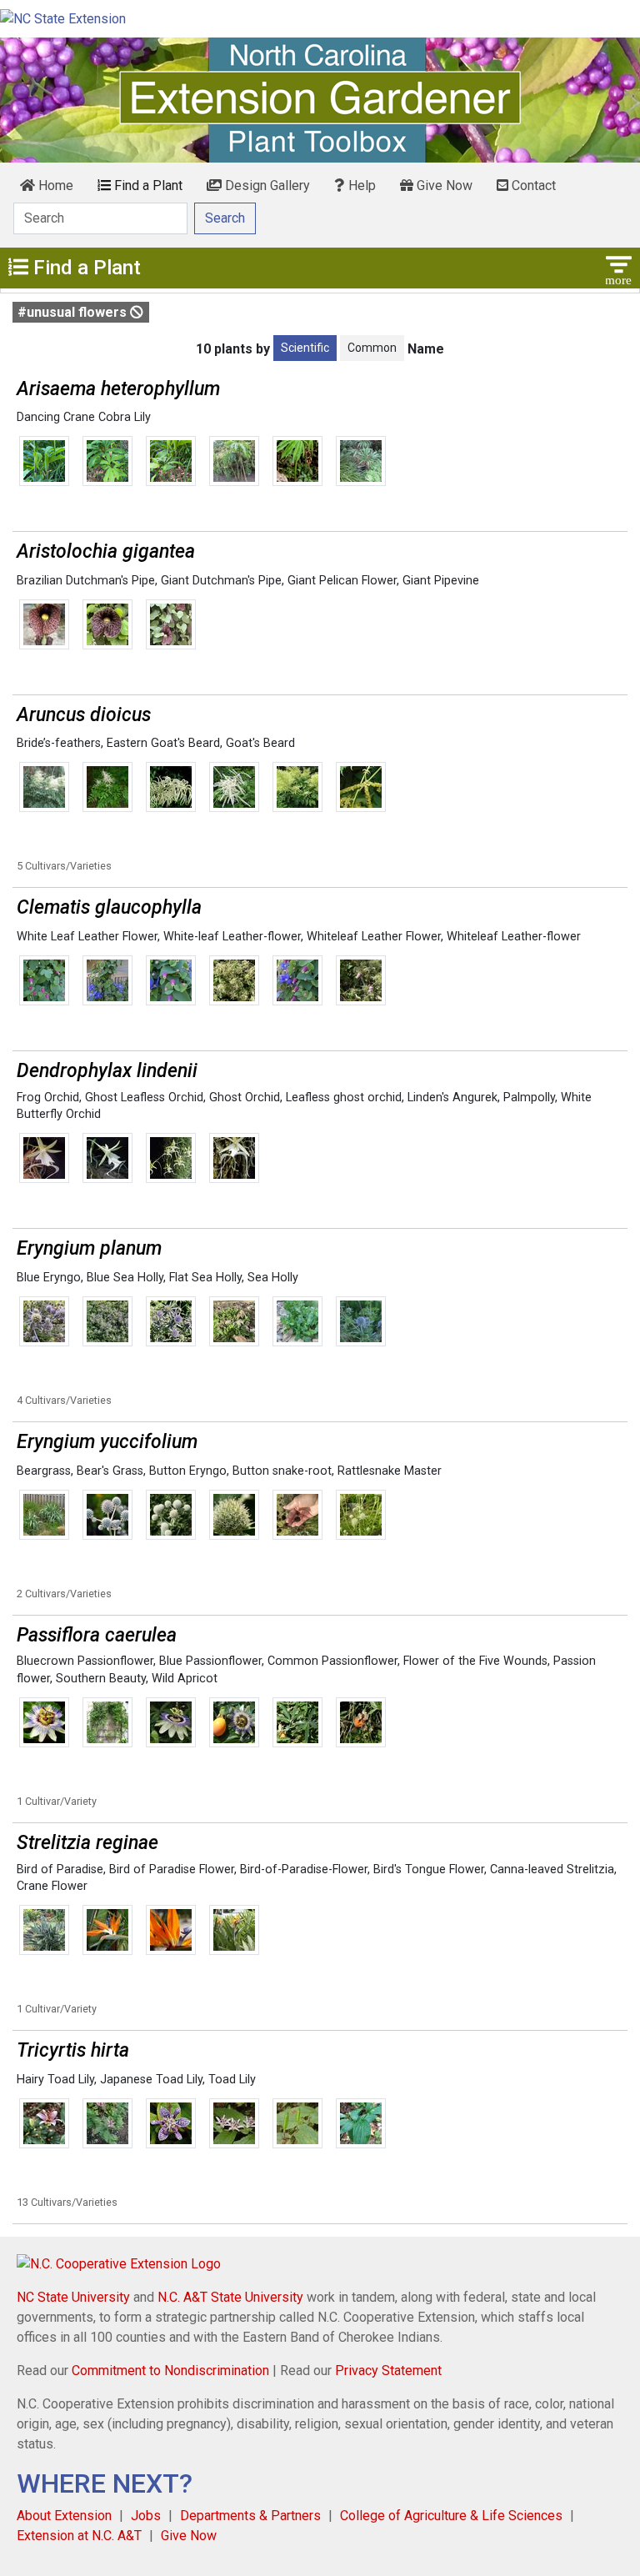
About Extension (64, 2516)
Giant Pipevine (441, 581)
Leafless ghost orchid (344, 1098)
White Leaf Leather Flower (87, 937)
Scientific (305, 348)
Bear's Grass (110, 1471)
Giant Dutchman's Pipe (221, 581)
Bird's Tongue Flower (429, 1869)
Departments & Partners (250, 2516)
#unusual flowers (74, 312)
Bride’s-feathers (59, 743)
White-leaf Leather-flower (232, 937)
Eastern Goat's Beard (163, 743)
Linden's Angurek (452, 1098)
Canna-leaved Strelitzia (552, 1869)
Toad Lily (232, 2080)
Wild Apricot (185, 1679)
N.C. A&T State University (230, 2297)
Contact (532, 185)
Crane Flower (52, 1886)
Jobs (146, 2516)
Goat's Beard (260, 743)
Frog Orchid (48, 1098)
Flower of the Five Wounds (475, 1661)
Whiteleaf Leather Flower (374, 937)
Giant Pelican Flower (342, 581)
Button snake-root (282, 1471)
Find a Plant (147, 185)
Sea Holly (273, 1278)
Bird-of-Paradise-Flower (304, 1869)
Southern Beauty (101, 1679)
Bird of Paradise (60, 1869)
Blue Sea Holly (125, 1278)
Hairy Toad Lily (55, 2080)
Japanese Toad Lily (151, 2080)
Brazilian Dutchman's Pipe (86, 581)
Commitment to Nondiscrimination (170, 2371)
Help (360, 185)
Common (372, 348)
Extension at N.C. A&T (79, 2536)
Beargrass (44, 1471)
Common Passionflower (332, 1661)
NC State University (73, 2297)
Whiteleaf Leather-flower (514, 937)
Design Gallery (266, 185)
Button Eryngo (188, 1471)
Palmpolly (529, 1098)
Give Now (443, 185)
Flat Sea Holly (205, 1278)
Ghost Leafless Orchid (144, 1098)
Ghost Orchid (245, 1098)
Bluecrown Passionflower (85, 1661)
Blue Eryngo (49, 1278)
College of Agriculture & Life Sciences (451, 2516)
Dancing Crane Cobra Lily (84, 417)
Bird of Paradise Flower (172, 1869)
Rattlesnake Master (390, 1471)
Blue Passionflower (210, 1661)
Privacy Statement (388, 2371)
